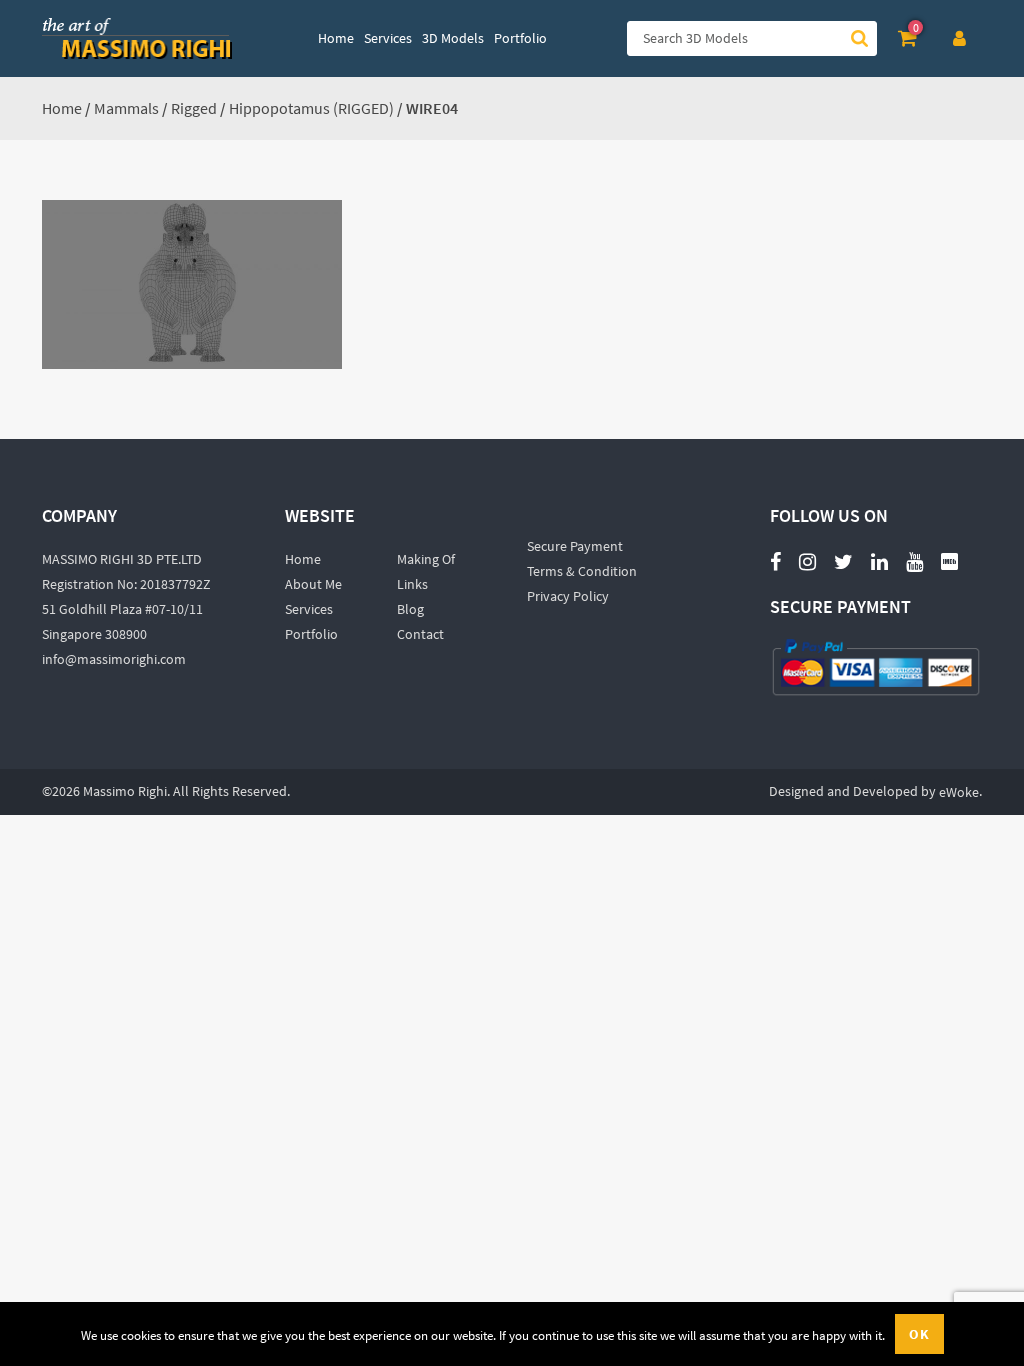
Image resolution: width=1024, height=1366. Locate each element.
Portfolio (311, 634)
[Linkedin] (879, 560)
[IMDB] (949, 560)
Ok (919, 1334)
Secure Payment (575, 546)
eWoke (959, 792)
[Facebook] (775, 560)
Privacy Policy (568, 596)
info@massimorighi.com (114, 659)
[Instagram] (807, 560)
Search (859, 38)
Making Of (426, 559)
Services (309, 609)
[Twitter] (843, 560)
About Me (313, 584)
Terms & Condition (582, 571)
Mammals (126, 108)
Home (62, 108)
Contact (420, 634)
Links (412, 584)
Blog (410, 609)
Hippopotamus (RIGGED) (311, 108)
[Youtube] (914, 550)
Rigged (194, 108)
